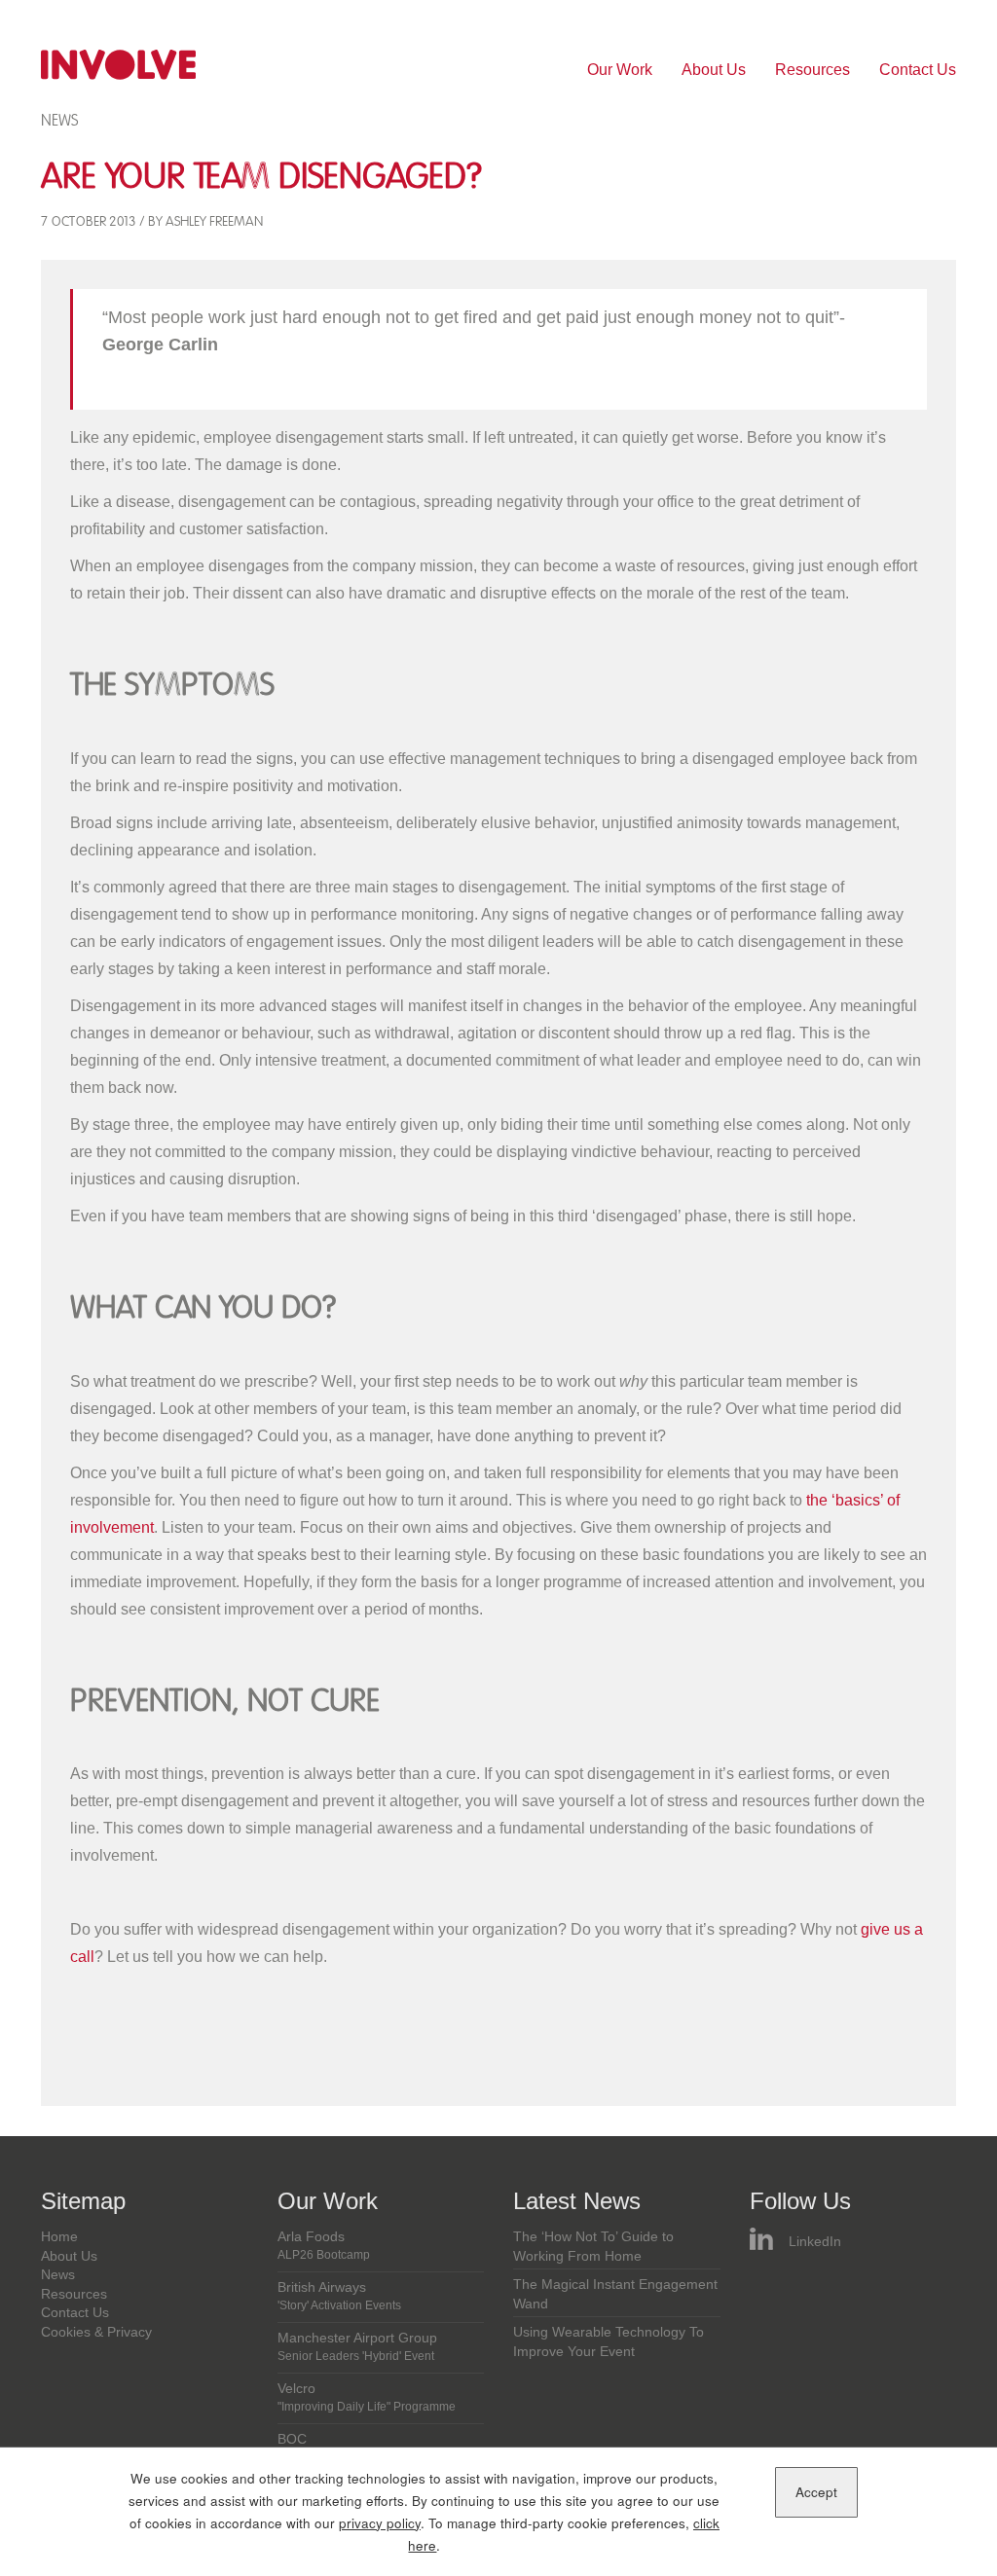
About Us (714, 70)
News (59, 120)
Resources (812, 70)
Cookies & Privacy (96, 2332)
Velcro (367, 2397)
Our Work (620, 70)
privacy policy (380, 2523)
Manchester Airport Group (357, 2346)
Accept (816, 2492)
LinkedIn (815, 2242)
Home (59, 2237)
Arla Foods (324, 2245)
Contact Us (918, 70)
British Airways (339, 2296)
